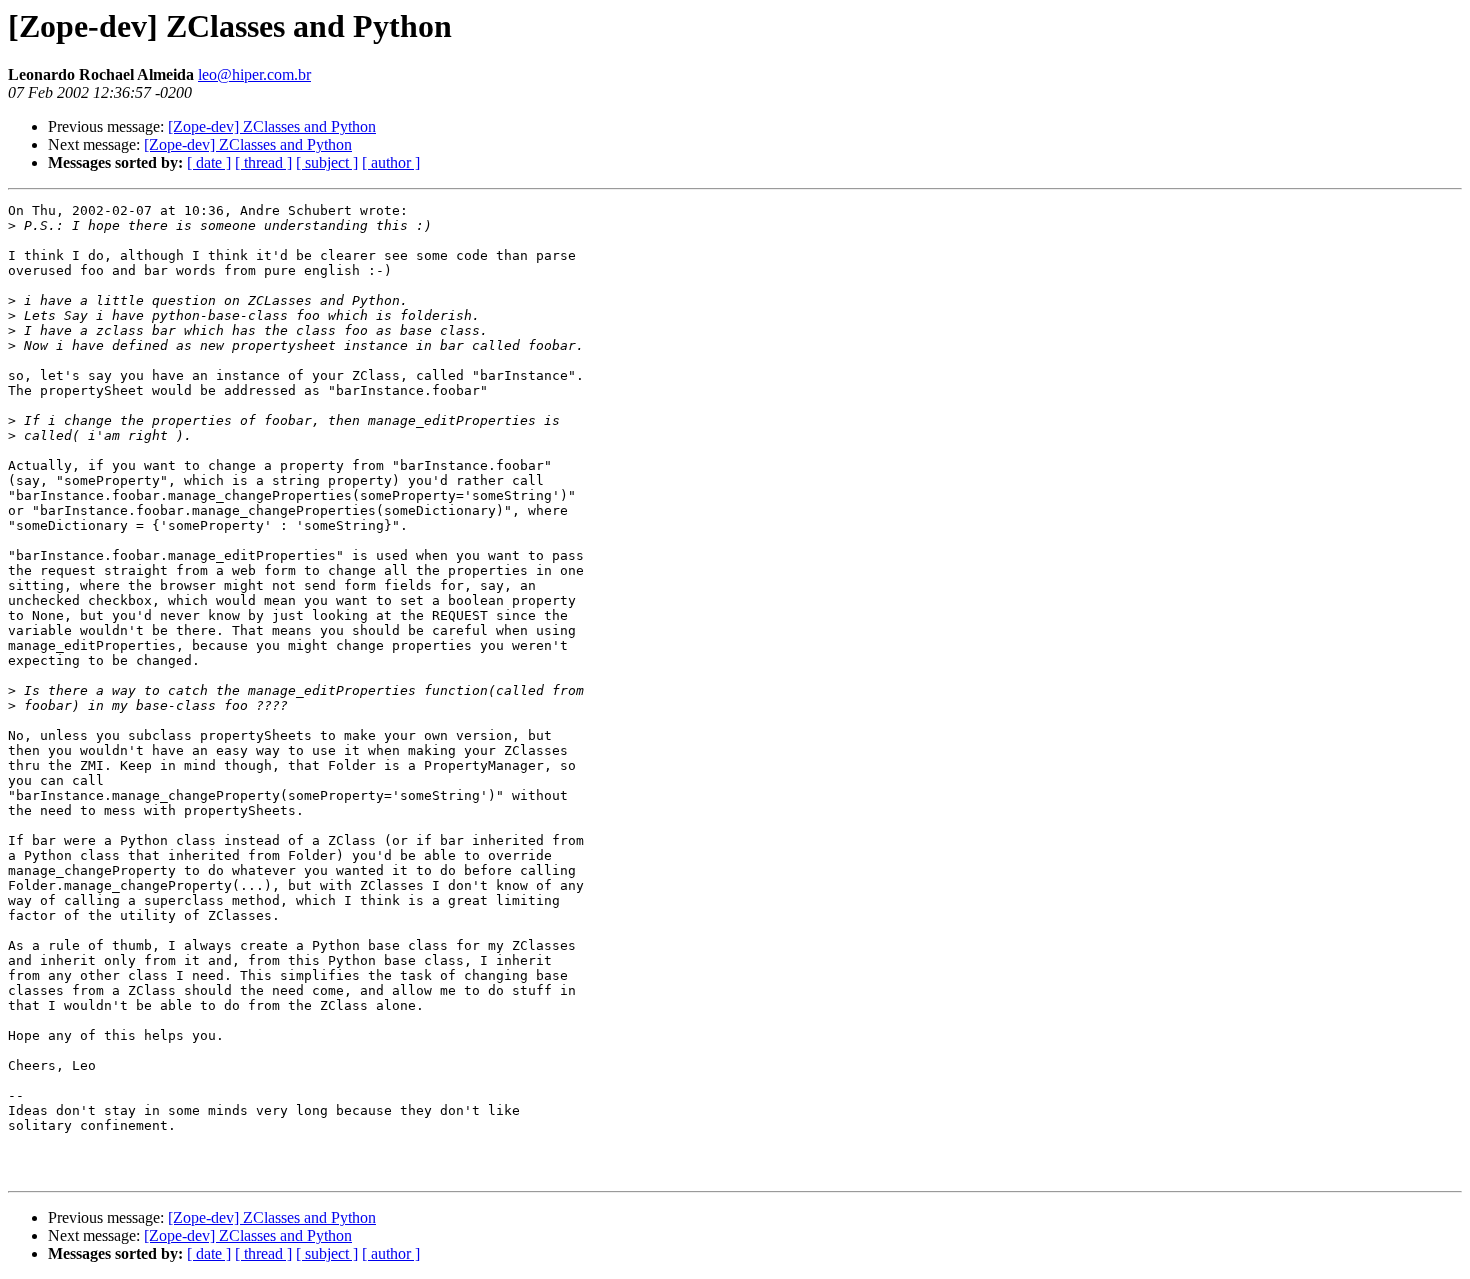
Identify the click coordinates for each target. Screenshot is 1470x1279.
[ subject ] (327, 162)
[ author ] (391, 162)
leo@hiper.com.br (254, 74)
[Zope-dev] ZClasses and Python (272, 126)
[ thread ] (263, 162)
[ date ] (209, 162)
